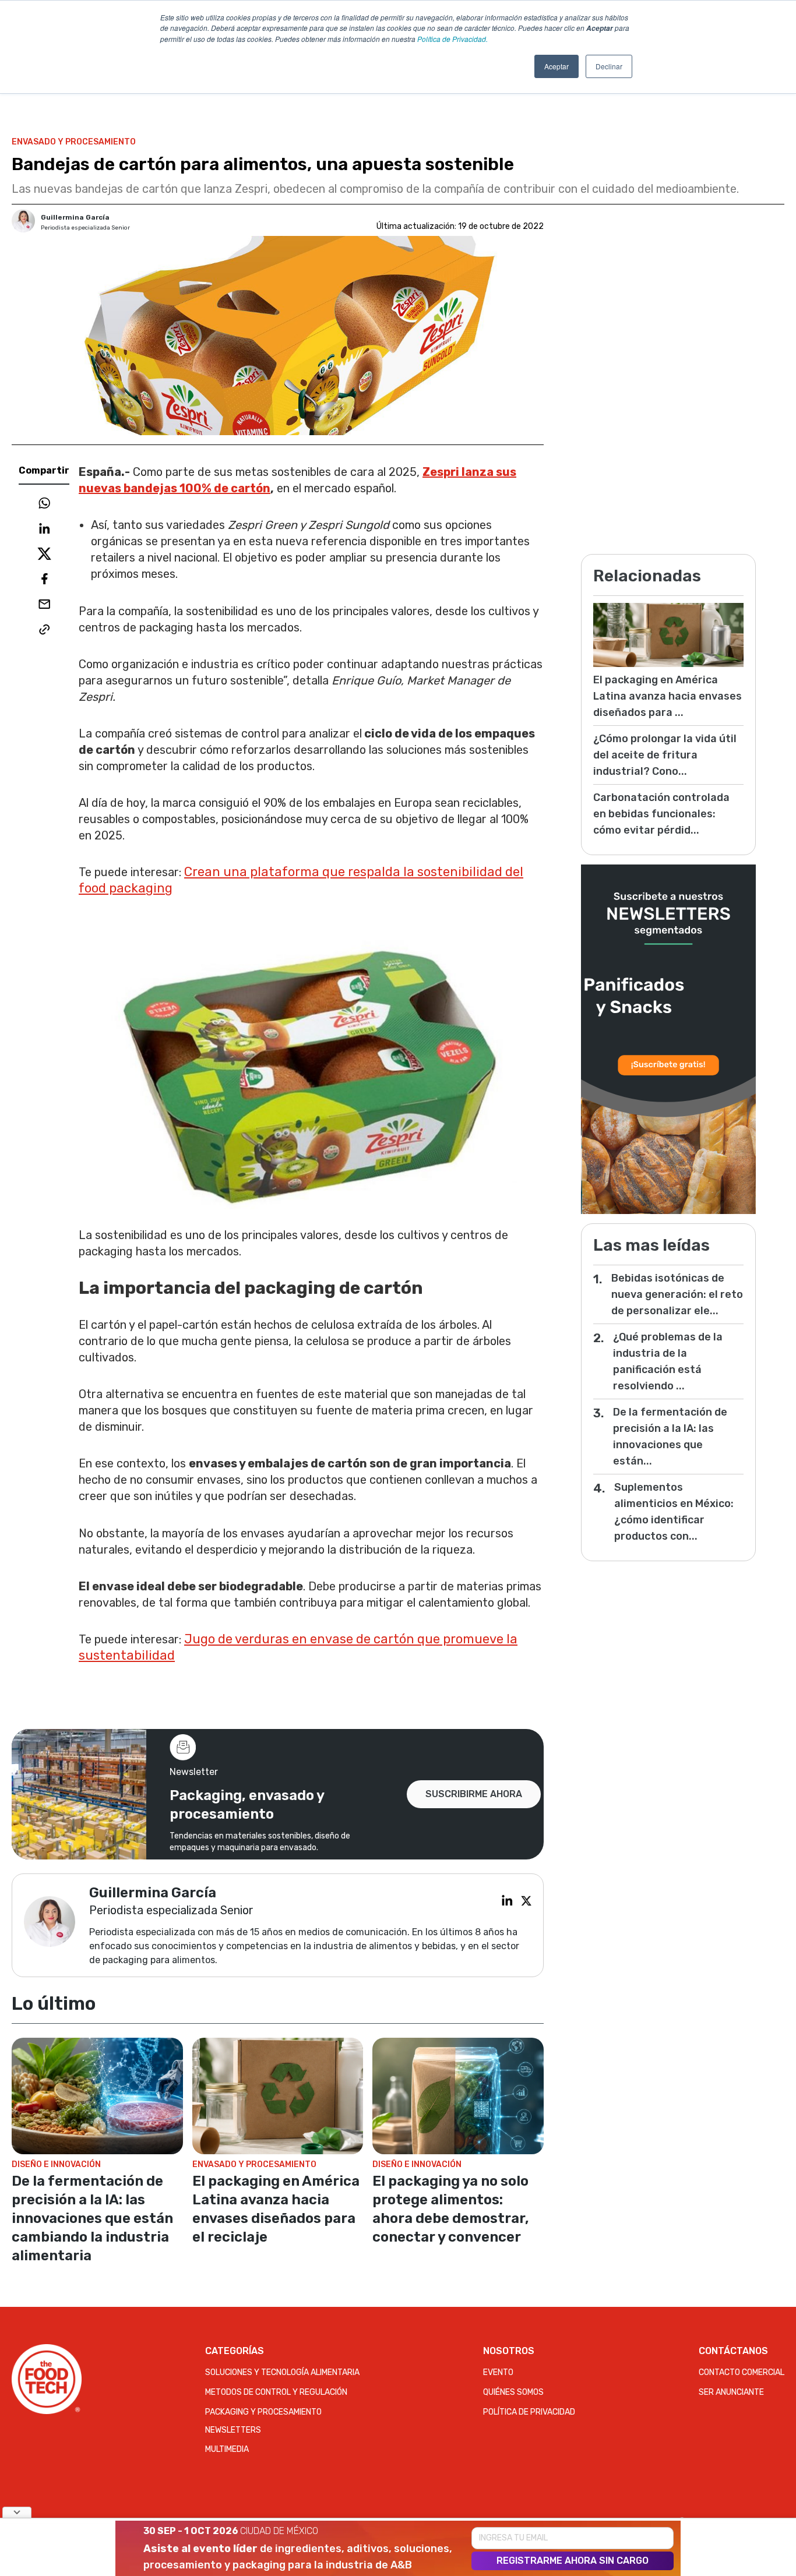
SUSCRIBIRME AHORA (474, 1794)
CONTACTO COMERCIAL (742, 2372)
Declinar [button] (609, 66)
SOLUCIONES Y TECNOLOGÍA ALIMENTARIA (282, 2372)
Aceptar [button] (557, 66)
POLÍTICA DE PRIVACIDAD (529, 2412)
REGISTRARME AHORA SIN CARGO (573, 2561)
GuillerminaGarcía (75, 217)
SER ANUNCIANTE (731, 2392)
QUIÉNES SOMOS (513, 2392)
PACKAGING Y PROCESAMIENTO (263, 2412)
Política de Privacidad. (452, 39)
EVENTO (498, 2372)
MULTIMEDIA (227, 2449)
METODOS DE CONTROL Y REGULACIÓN (276, 2392)
